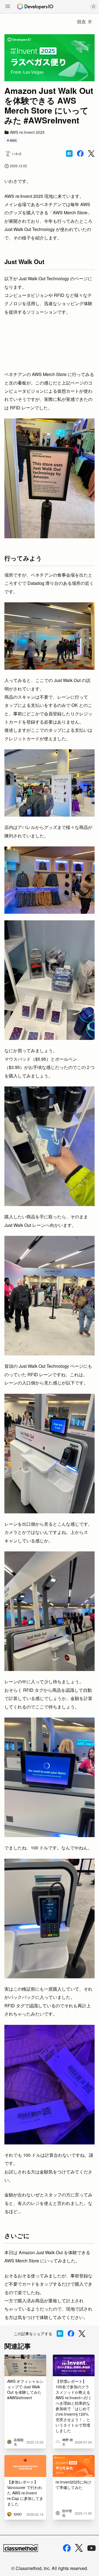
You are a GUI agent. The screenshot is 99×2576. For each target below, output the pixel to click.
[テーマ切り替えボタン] (94, 7)
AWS (13, 140)
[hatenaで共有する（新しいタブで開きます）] (69, 154)
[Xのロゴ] (79, 2548)
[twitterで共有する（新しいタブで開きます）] (91, 154)
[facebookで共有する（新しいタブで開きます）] (80, 154)
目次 (81, 21)
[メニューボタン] (8, 7)
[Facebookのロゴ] (67, 2548)
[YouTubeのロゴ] (92, 2548)
